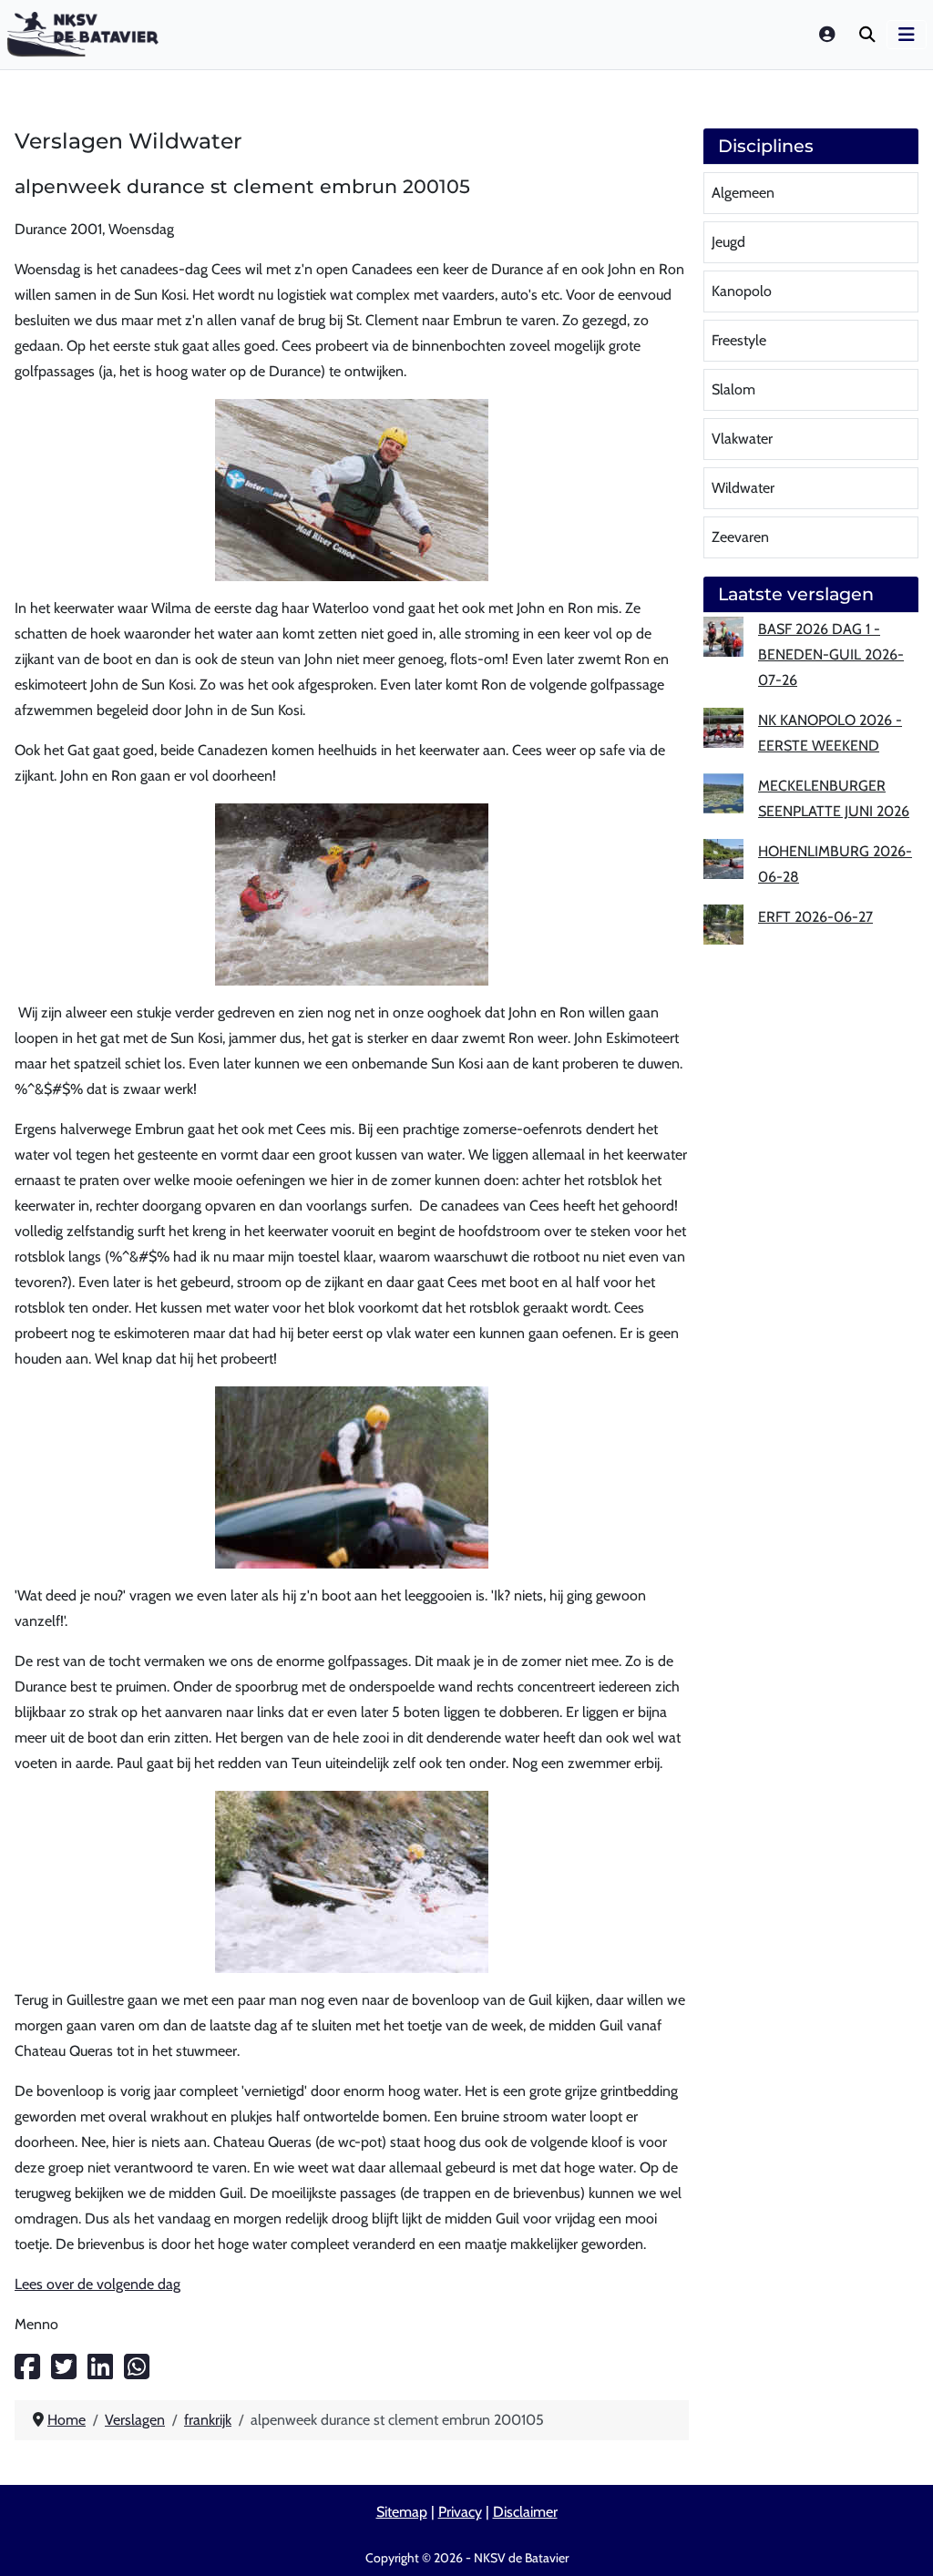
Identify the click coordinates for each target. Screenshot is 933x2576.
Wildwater (743, 488)
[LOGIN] (828, 34)
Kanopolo (742, 291)
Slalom (733, 389)
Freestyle (739, 340)
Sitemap (402, 2512)
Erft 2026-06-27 (815, 917)
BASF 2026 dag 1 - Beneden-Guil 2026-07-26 (831, 654)
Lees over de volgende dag (97, 2284)
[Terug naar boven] (901, 2540)
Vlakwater (742, 439)
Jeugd (728, 242)
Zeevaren (740, 537)
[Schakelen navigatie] (907, 35)
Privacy (460, 2512)
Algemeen (743, 193)
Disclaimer (525, 2512)
